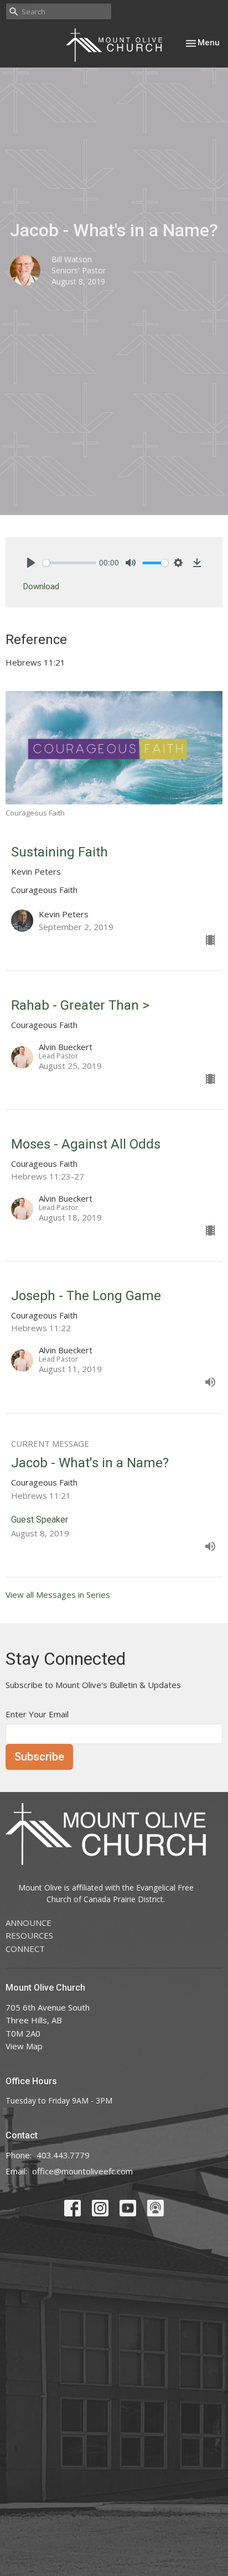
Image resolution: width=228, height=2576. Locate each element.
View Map (24, 2046)
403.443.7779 (63, 2155)
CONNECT (25, 1949)
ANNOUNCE (28, 1923)
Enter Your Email (37, 1714)
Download (41, 586)
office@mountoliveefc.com (82, 2171)
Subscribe (39, 1757)
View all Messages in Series (58, 1595)
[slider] (69, 563)
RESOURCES (29, 1935)
